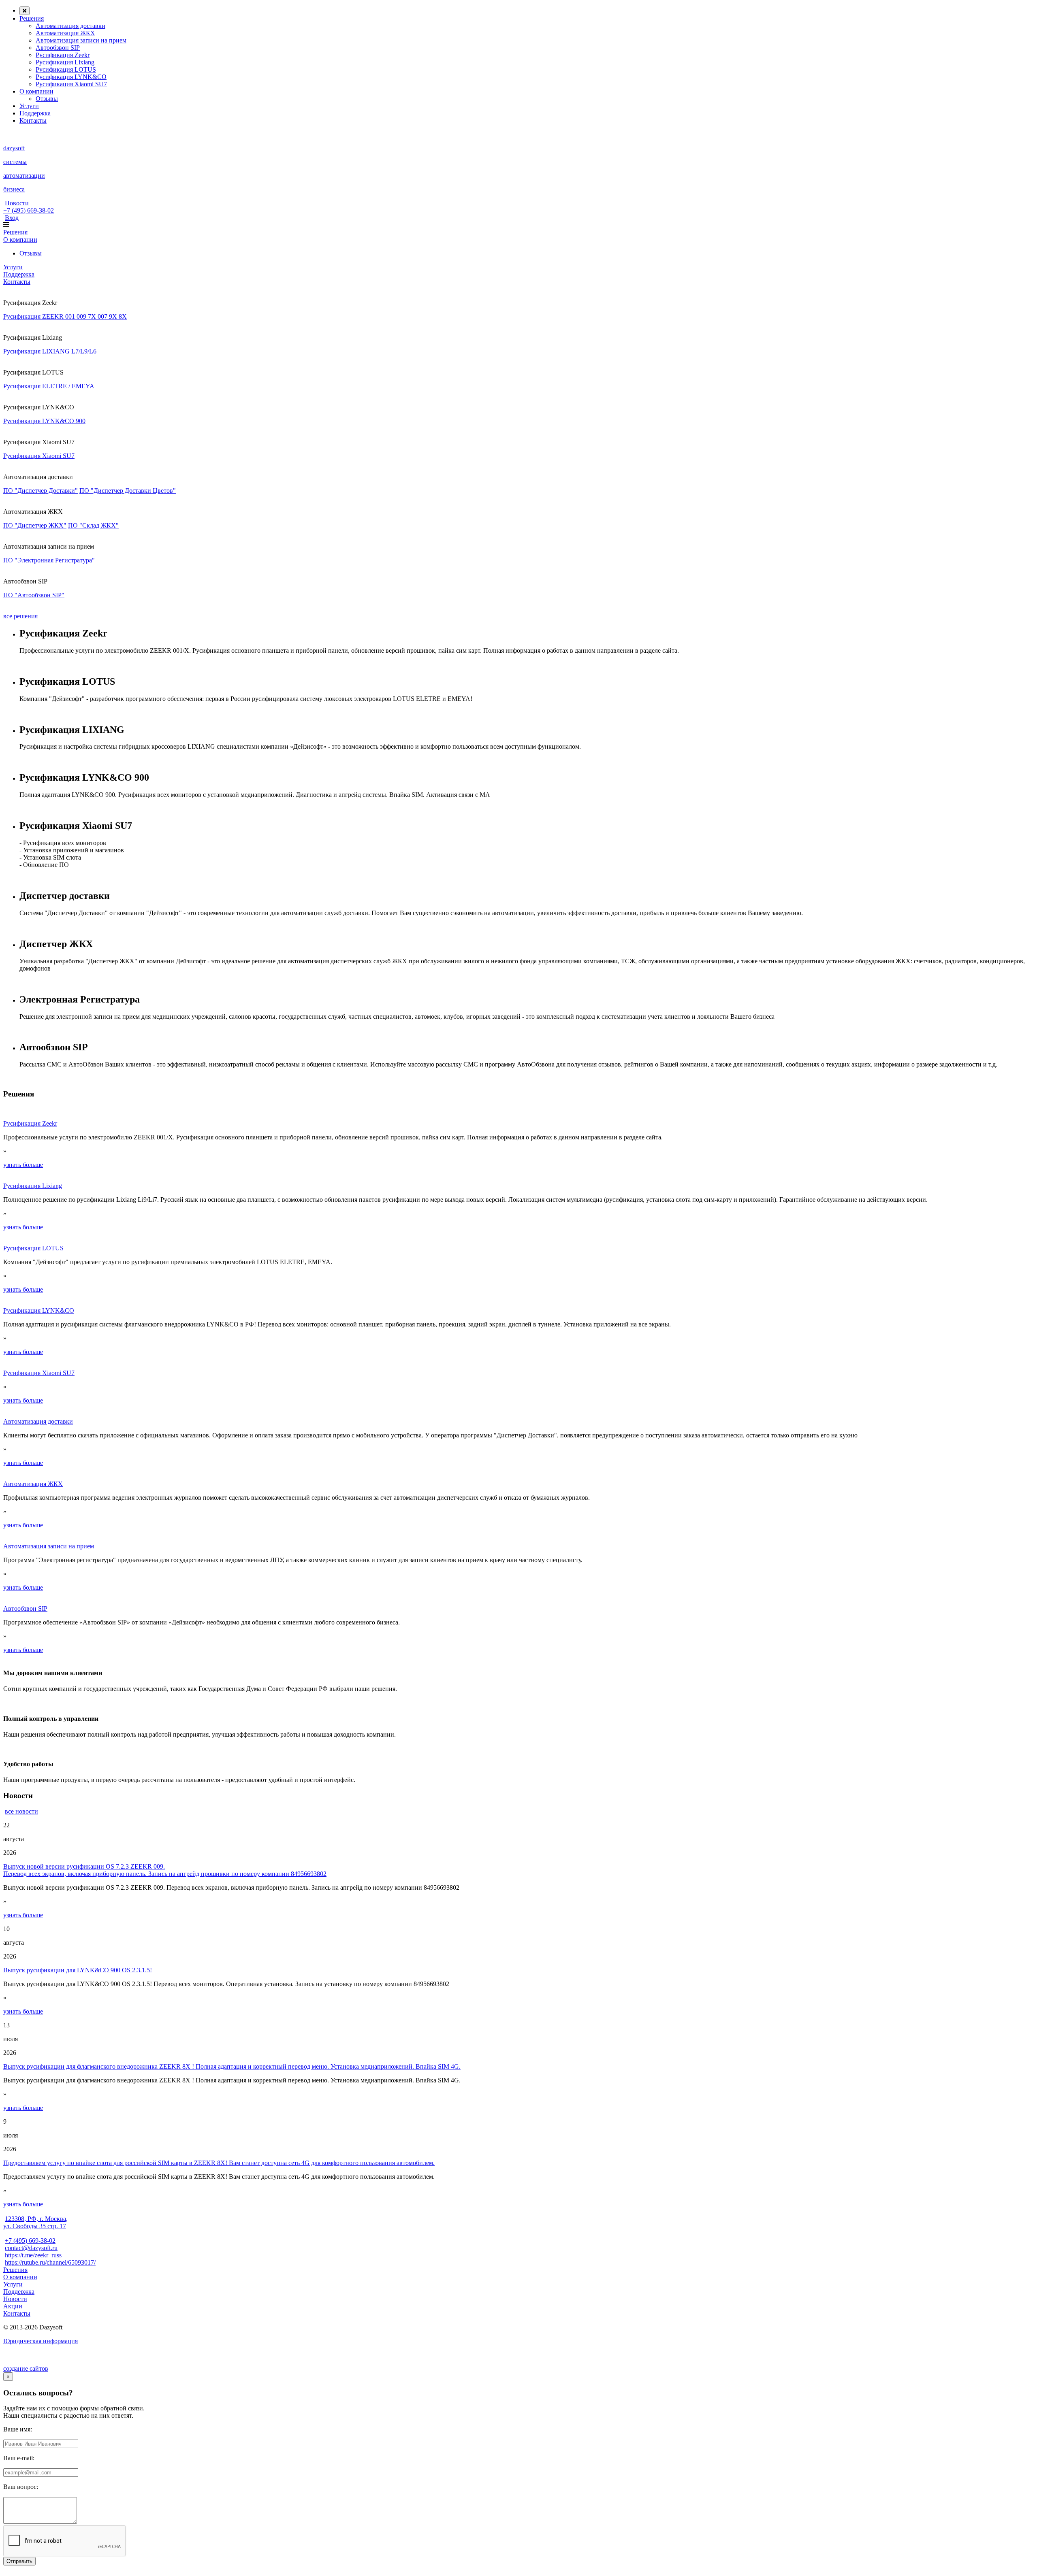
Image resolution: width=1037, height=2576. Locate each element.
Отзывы (47, 99)
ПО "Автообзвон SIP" (34, 595)
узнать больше (23, 1165)
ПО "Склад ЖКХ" (93, 525)
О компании (36, 91)
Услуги (29, 106)
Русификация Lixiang (65, 62)
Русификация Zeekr (63, 55)
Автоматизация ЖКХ (65, 33)
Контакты (33, 120)
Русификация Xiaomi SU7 (71, 84)
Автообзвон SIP (58, 48)
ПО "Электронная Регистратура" (49, 560)
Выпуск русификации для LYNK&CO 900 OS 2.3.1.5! (78, 1970)
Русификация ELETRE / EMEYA (49, 386)
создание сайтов (26, 2368)
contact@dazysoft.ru (31, 2248)
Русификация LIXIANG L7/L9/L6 (50, 351)
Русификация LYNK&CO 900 (44, 421)
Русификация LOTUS (66, 69)
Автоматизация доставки (70, 26)
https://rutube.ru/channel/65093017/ (50, 2262)
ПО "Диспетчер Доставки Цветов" (128, 491)
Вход (12, 218)
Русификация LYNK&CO (71, 77)
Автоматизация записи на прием (81, 40)
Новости (17, 203)
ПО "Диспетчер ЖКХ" (35, 525)
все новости (21, 1811)
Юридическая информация (41, 2341)
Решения (32, 18)
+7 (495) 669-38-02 (29, 210)
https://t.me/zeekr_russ (33, 2255)
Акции (13, 2306)
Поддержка (35, 113)
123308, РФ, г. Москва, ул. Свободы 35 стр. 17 (35, 2222)
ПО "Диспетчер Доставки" (41, 491)
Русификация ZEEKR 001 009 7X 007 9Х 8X (65, 316)
